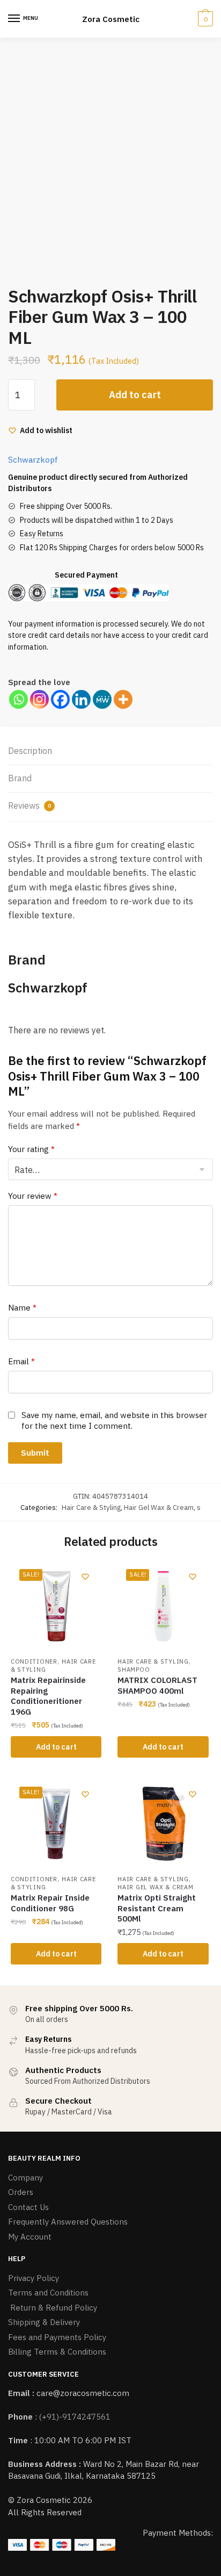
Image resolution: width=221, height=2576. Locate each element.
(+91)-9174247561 (75, 2417)
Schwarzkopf (33, 460)
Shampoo (134, 1670)
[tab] (110, 751)
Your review (33, 1196)
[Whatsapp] (19, 699)
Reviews (30, 805)
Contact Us (28, 2207)
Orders (21, 2192)
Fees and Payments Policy (57, 2337)
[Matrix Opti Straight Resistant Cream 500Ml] (163, 1823)
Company (25, 2178)
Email (21, 1361)
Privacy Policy (34, 2278)
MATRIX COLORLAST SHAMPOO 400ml (157, 1685)
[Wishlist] (85, 1577)
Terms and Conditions (48, 2293)
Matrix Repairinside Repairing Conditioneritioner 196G (48, 1696)
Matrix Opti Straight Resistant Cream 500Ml (157, 1908)
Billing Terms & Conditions (57, 2352)
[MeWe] (102, 699)
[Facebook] (60, 699)
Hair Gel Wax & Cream (159, 1508)
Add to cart (135, 395)
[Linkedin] (81, 699)
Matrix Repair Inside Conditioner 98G (50, 1903)
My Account (30, 2237)
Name (22, 1308)
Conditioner (34, 1661)
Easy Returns (42, 534)
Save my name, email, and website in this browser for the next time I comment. (114, 1420)
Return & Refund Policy (53, 2308)
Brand (20, 778)
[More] (123, 699)
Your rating (31, 1149)
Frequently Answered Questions (68, 2222)
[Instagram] (39, 699)
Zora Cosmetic (111, 19)
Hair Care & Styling (91, 1508)
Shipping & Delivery (44, 2322)
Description (30, 751)
